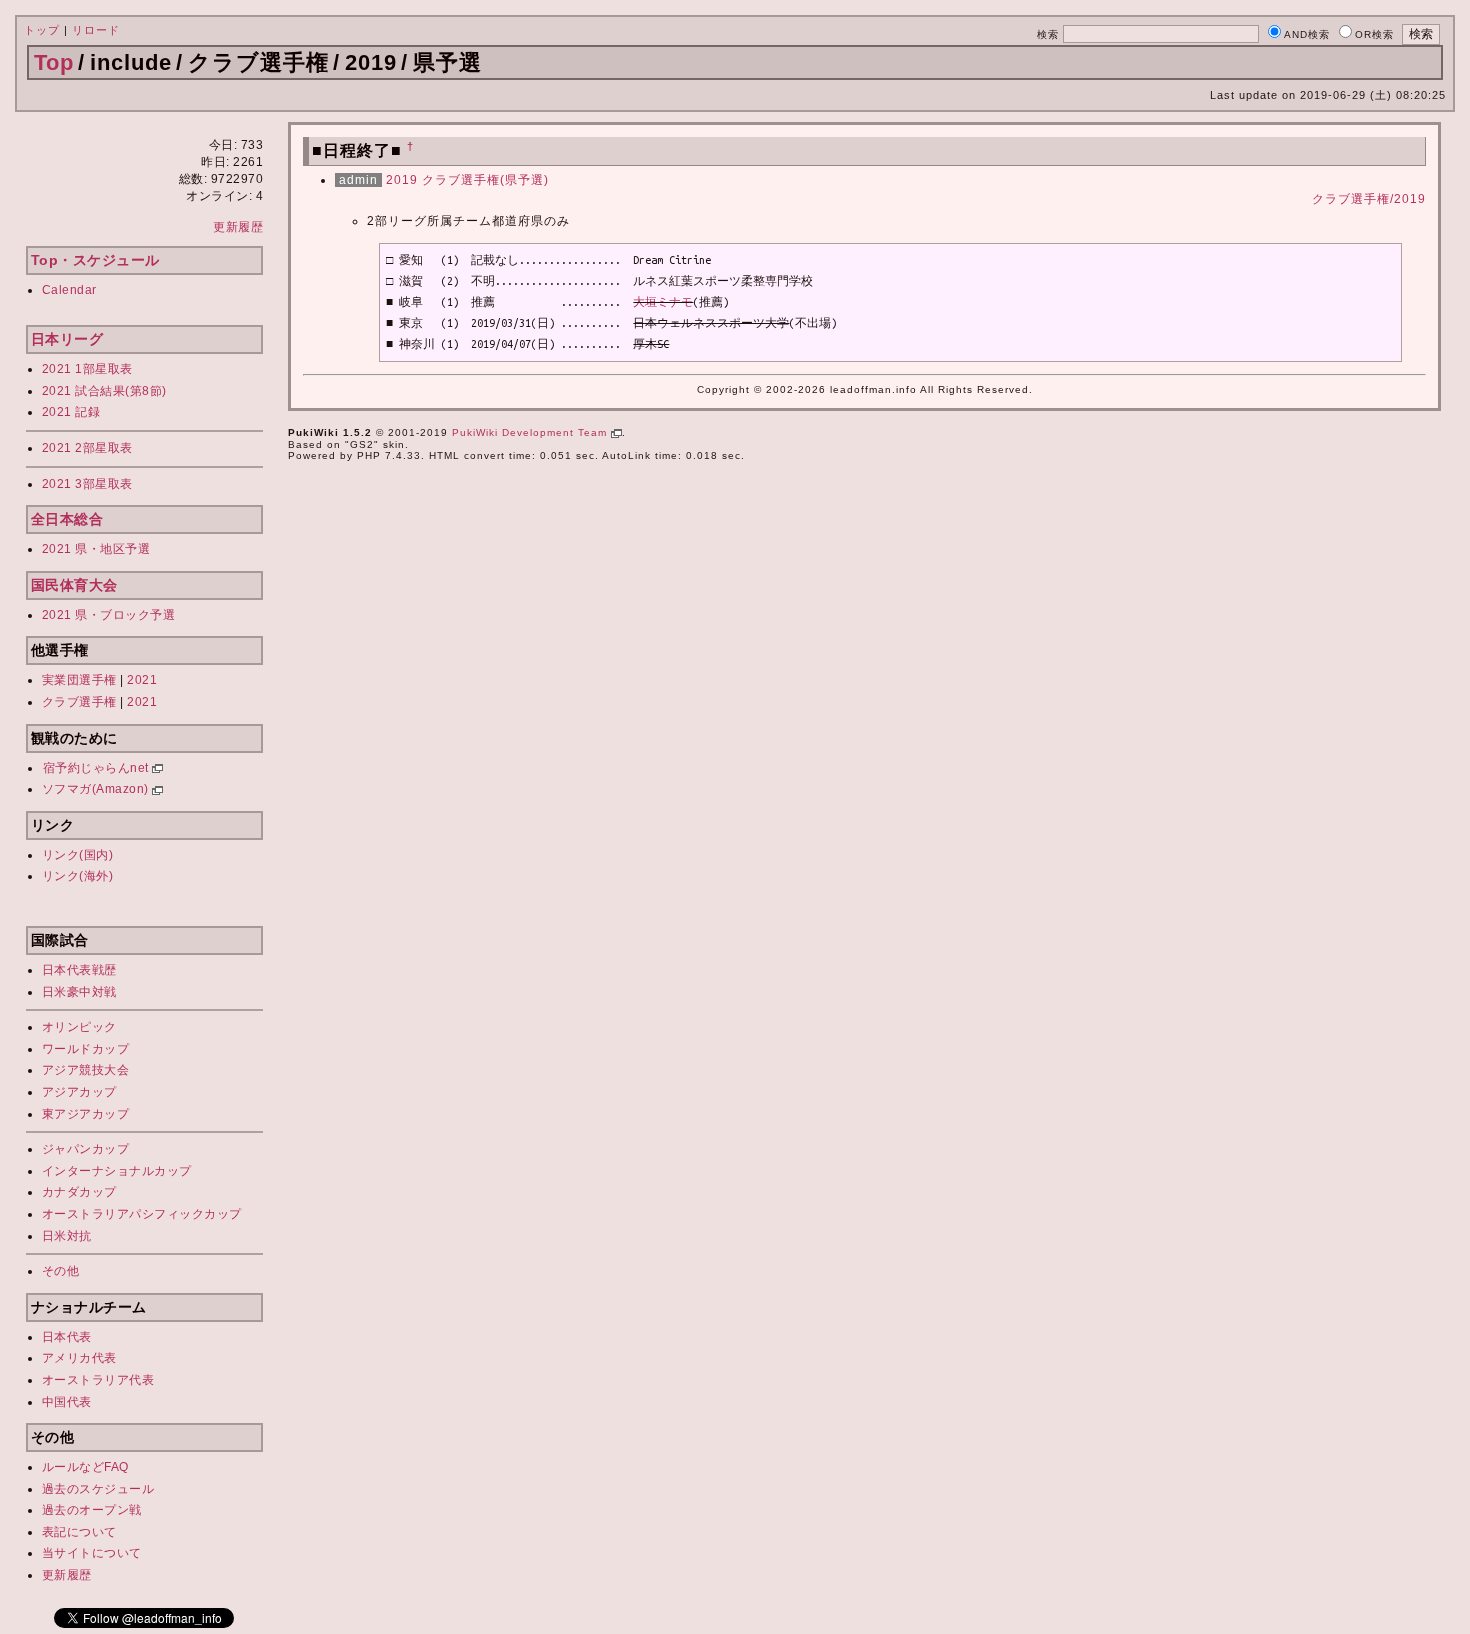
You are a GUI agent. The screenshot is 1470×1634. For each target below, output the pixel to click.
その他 (61, 1271)
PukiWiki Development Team (531, 432)
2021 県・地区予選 (96, 549)
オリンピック (79, 1027)
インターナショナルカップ (117, 1171)
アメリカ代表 (79, 1358)
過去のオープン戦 (92, 1510)
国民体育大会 (74, 585)
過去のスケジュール (98, 1489)
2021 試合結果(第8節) (104, 391)
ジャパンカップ (86, 1149)
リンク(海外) (78, 876)
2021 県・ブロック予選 (109, 615)
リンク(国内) (78, 855)
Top (54, 62)
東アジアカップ (86, 1114)
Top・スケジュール (95, 260)
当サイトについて (92, 1553)
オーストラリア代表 (98, 1380)
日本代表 (67, 1337)
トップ (42, 30)
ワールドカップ (86, 1049)
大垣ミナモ (663, 302)
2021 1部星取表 (87, 369)
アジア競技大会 (86, 1070)
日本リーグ (67, 339)
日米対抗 (67, 1236)
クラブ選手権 (79, 702)
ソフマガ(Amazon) (97, 789)
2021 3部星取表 (87, 484)
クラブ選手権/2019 (1369, 199)
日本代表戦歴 (79, 970)
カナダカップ (79, 1192)
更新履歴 (238, 227)
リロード (96, 30)
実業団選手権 (79, 680)
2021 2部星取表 (87, 448)
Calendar (69, 290)
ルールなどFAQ (85, 1467)
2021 (142, 680)
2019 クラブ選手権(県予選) (467, 180)
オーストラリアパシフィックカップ (142, 1214)
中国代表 (67, 1402)
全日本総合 (67, 519)
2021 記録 (71, 412)
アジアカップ (79, 1092)
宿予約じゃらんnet (98, 768)
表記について (79, 1532)
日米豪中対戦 (79, 992)
